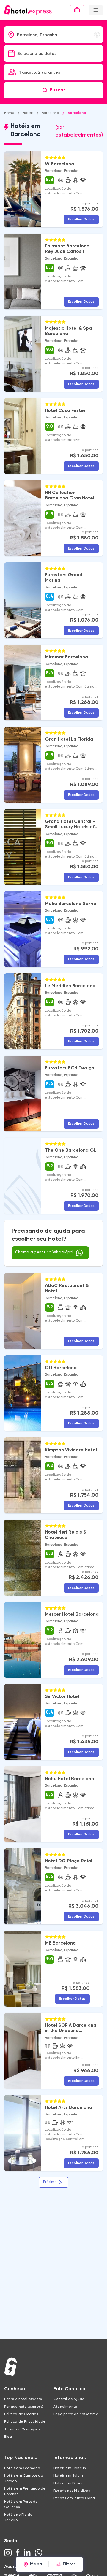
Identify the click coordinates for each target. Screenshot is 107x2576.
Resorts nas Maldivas (72, 2491)
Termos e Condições (22, 2429)
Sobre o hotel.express (23, 2399)
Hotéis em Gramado (22, 2468)
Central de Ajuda (69, 2399)
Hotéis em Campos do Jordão (23, 2478)
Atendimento (65, 2407)
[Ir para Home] (28, 10)
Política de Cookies (21, 2414)
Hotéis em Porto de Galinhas (21, 2504)
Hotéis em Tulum (68, 2476)
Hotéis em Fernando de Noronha (25, 2491)
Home (9, 113)
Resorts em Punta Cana (74, 2498)
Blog (8, 2437)
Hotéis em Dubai (68, 2483)
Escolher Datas (81, 219)
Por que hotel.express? (24, 2407)
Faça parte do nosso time (76, 2414)
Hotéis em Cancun (70, 2468)
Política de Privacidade (25, 2422)
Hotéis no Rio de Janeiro (18, 2518)
